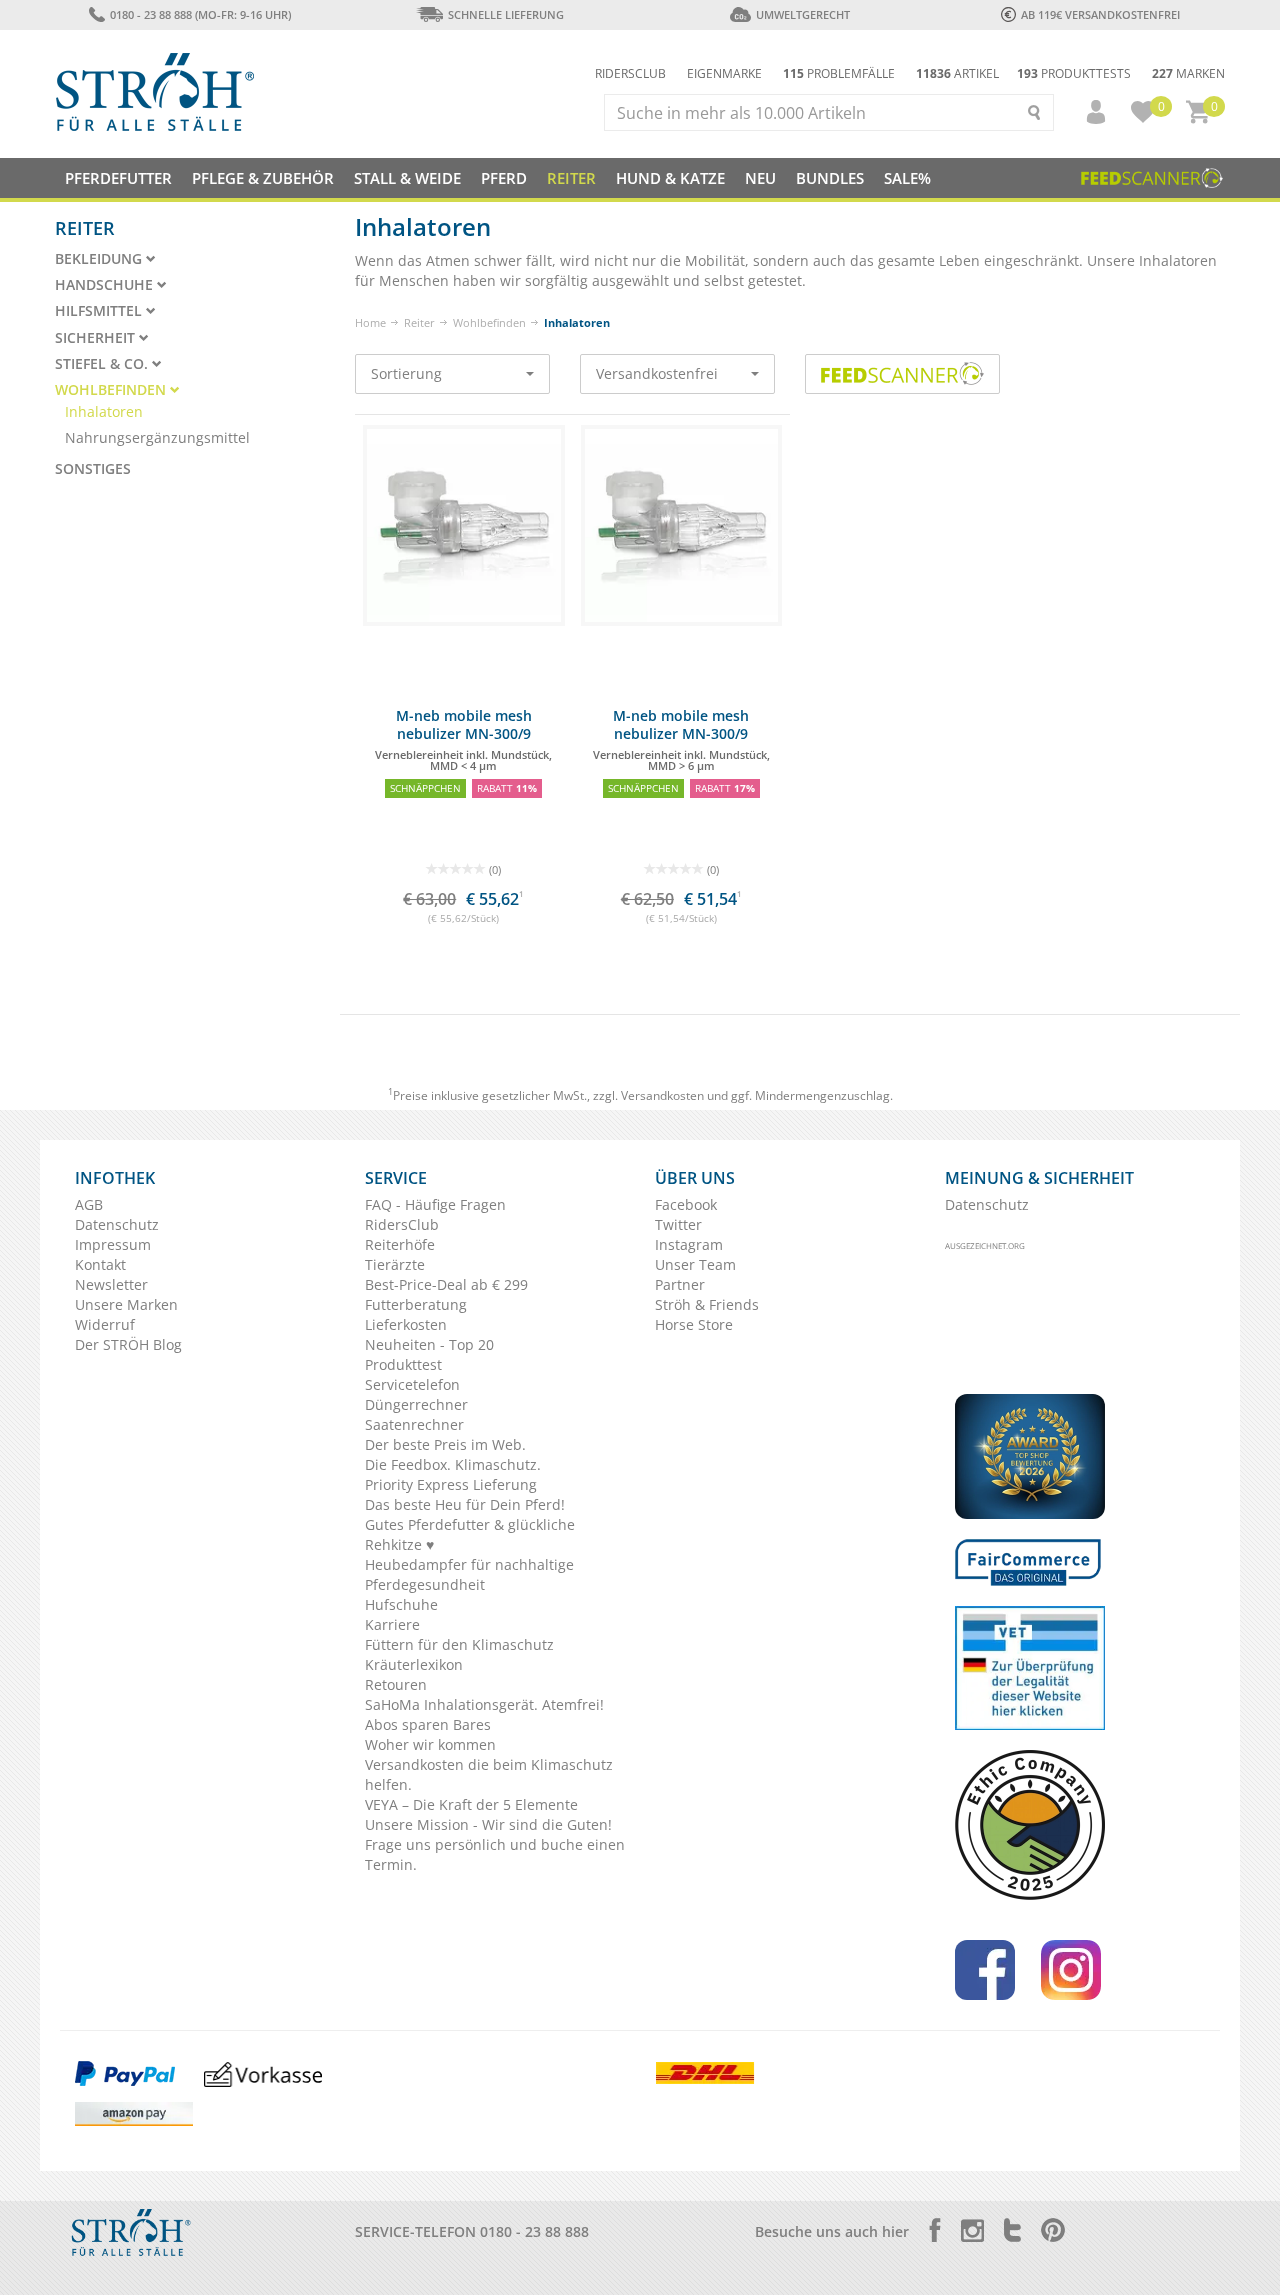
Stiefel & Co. (103, 364)
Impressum (113, 1244)
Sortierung (406, 373)
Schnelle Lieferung (506, 14)
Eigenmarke (724, 73)
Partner (680, 1284)
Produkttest (403, 1364)
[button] (1087, 112)
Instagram (689, 1244)
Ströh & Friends (707, 1304)
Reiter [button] (571, 178)
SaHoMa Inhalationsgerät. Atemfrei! (484, 1704)
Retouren (396, 1684)
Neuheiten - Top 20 (429, 1344)
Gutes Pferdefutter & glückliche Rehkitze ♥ (470, 1534)
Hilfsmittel (100, 311)
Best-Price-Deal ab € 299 (446, 1284)
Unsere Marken (126, 1304)
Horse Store (694, 1324)
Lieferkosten (406, 1324)
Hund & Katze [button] (670, 178)
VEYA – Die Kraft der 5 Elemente (471, 1804)
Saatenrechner (414, 1424)
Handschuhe (106, 285)
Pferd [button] (504, 178)
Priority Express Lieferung (451, 1484)
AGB (89, 1204)
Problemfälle (839, 73)
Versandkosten (662, 1095)
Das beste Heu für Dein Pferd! (465, 1504)
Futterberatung (416, 1304)
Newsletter (111, 1284)
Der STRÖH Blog (128, 1344)
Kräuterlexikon (414, 1664)
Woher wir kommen (430, 1744)
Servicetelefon (412, 1384)
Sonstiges (93, 469)
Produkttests (1074, 73)
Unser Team (695, 1264)
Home (370, 322)
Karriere (392, 1624)
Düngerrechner (416, 1404)
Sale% (907, 178)
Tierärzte (395, 1264)
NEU (760, 178)
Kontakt (100, 1264)
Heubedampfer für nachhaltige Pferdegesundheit (469, 1574)
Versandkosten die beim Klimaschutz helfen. (489, 1774)
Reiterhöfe (400, 1244)
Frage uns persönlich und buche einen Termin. (495, 1854)
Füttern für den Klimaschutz (459, 1644)
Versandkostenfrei (657, 373)
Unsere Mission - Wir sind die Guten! (488, 1824)
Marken (1188, 73)
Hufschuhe (401, 1604)
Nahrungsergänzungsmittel (157, 437)
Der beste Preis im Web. (445, 1444)
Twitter (678, 1224)
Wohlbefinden (489, 322)
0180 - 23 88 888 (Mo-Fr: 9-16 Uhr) (200, 14)
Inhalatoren (104, 411)
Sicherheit (97, 338)
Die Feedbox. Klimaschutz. (453, 1464)
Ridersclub (630, 73)
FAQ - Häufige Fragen (435, 1204)
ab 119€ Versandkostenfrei (1100, 14)
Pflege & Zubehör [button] (263, 178)
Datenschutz (117, 1224)
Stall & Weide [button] (407, 178)
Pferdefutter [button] (118, 178)
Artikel (957, 73)
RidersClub (402, 1224)
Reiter (419, 322)
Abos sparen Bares (428, 1724)
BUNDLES (830, 178)
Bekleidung (100, 259)
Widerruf (105, 1324)
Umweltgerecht (802, 14)
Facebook (686, 1204)
